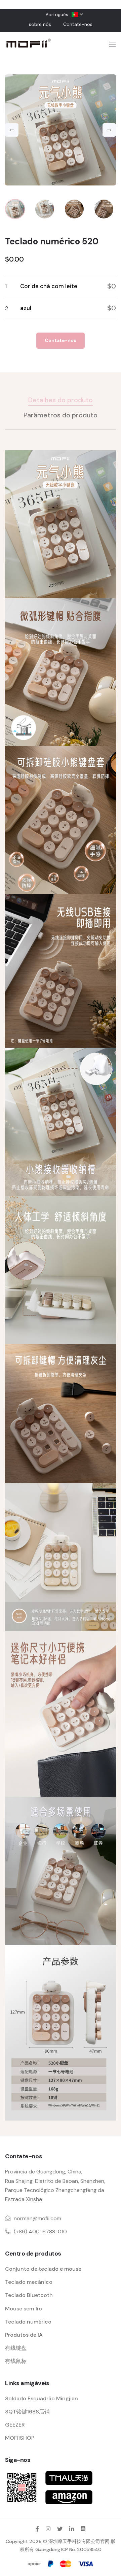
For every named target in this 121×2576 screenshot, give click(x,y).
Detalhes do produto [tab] (61, 400)
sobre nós (40, 24)
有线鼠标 (16, 2361)
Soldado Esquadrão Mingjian (42, 2398)
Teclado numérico (28, 2322)
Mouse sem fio (24, 2309)
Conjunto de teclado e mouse (43, 2269)
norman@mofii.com (37, 2218)
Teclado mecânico (29, 2282)
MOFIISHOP (20, 2438)
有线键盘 (16, 2348)
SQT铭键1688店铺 (27, 2412)
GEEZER (15, 2425)
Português (57, 14)
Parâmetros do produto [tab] (61, 415)
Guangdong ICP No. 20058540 (68, 2549)
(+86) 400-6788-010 (40, 2231)
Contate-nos (78, 24)
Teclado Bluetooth (29, 2295)
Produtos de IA (24, 2335)
